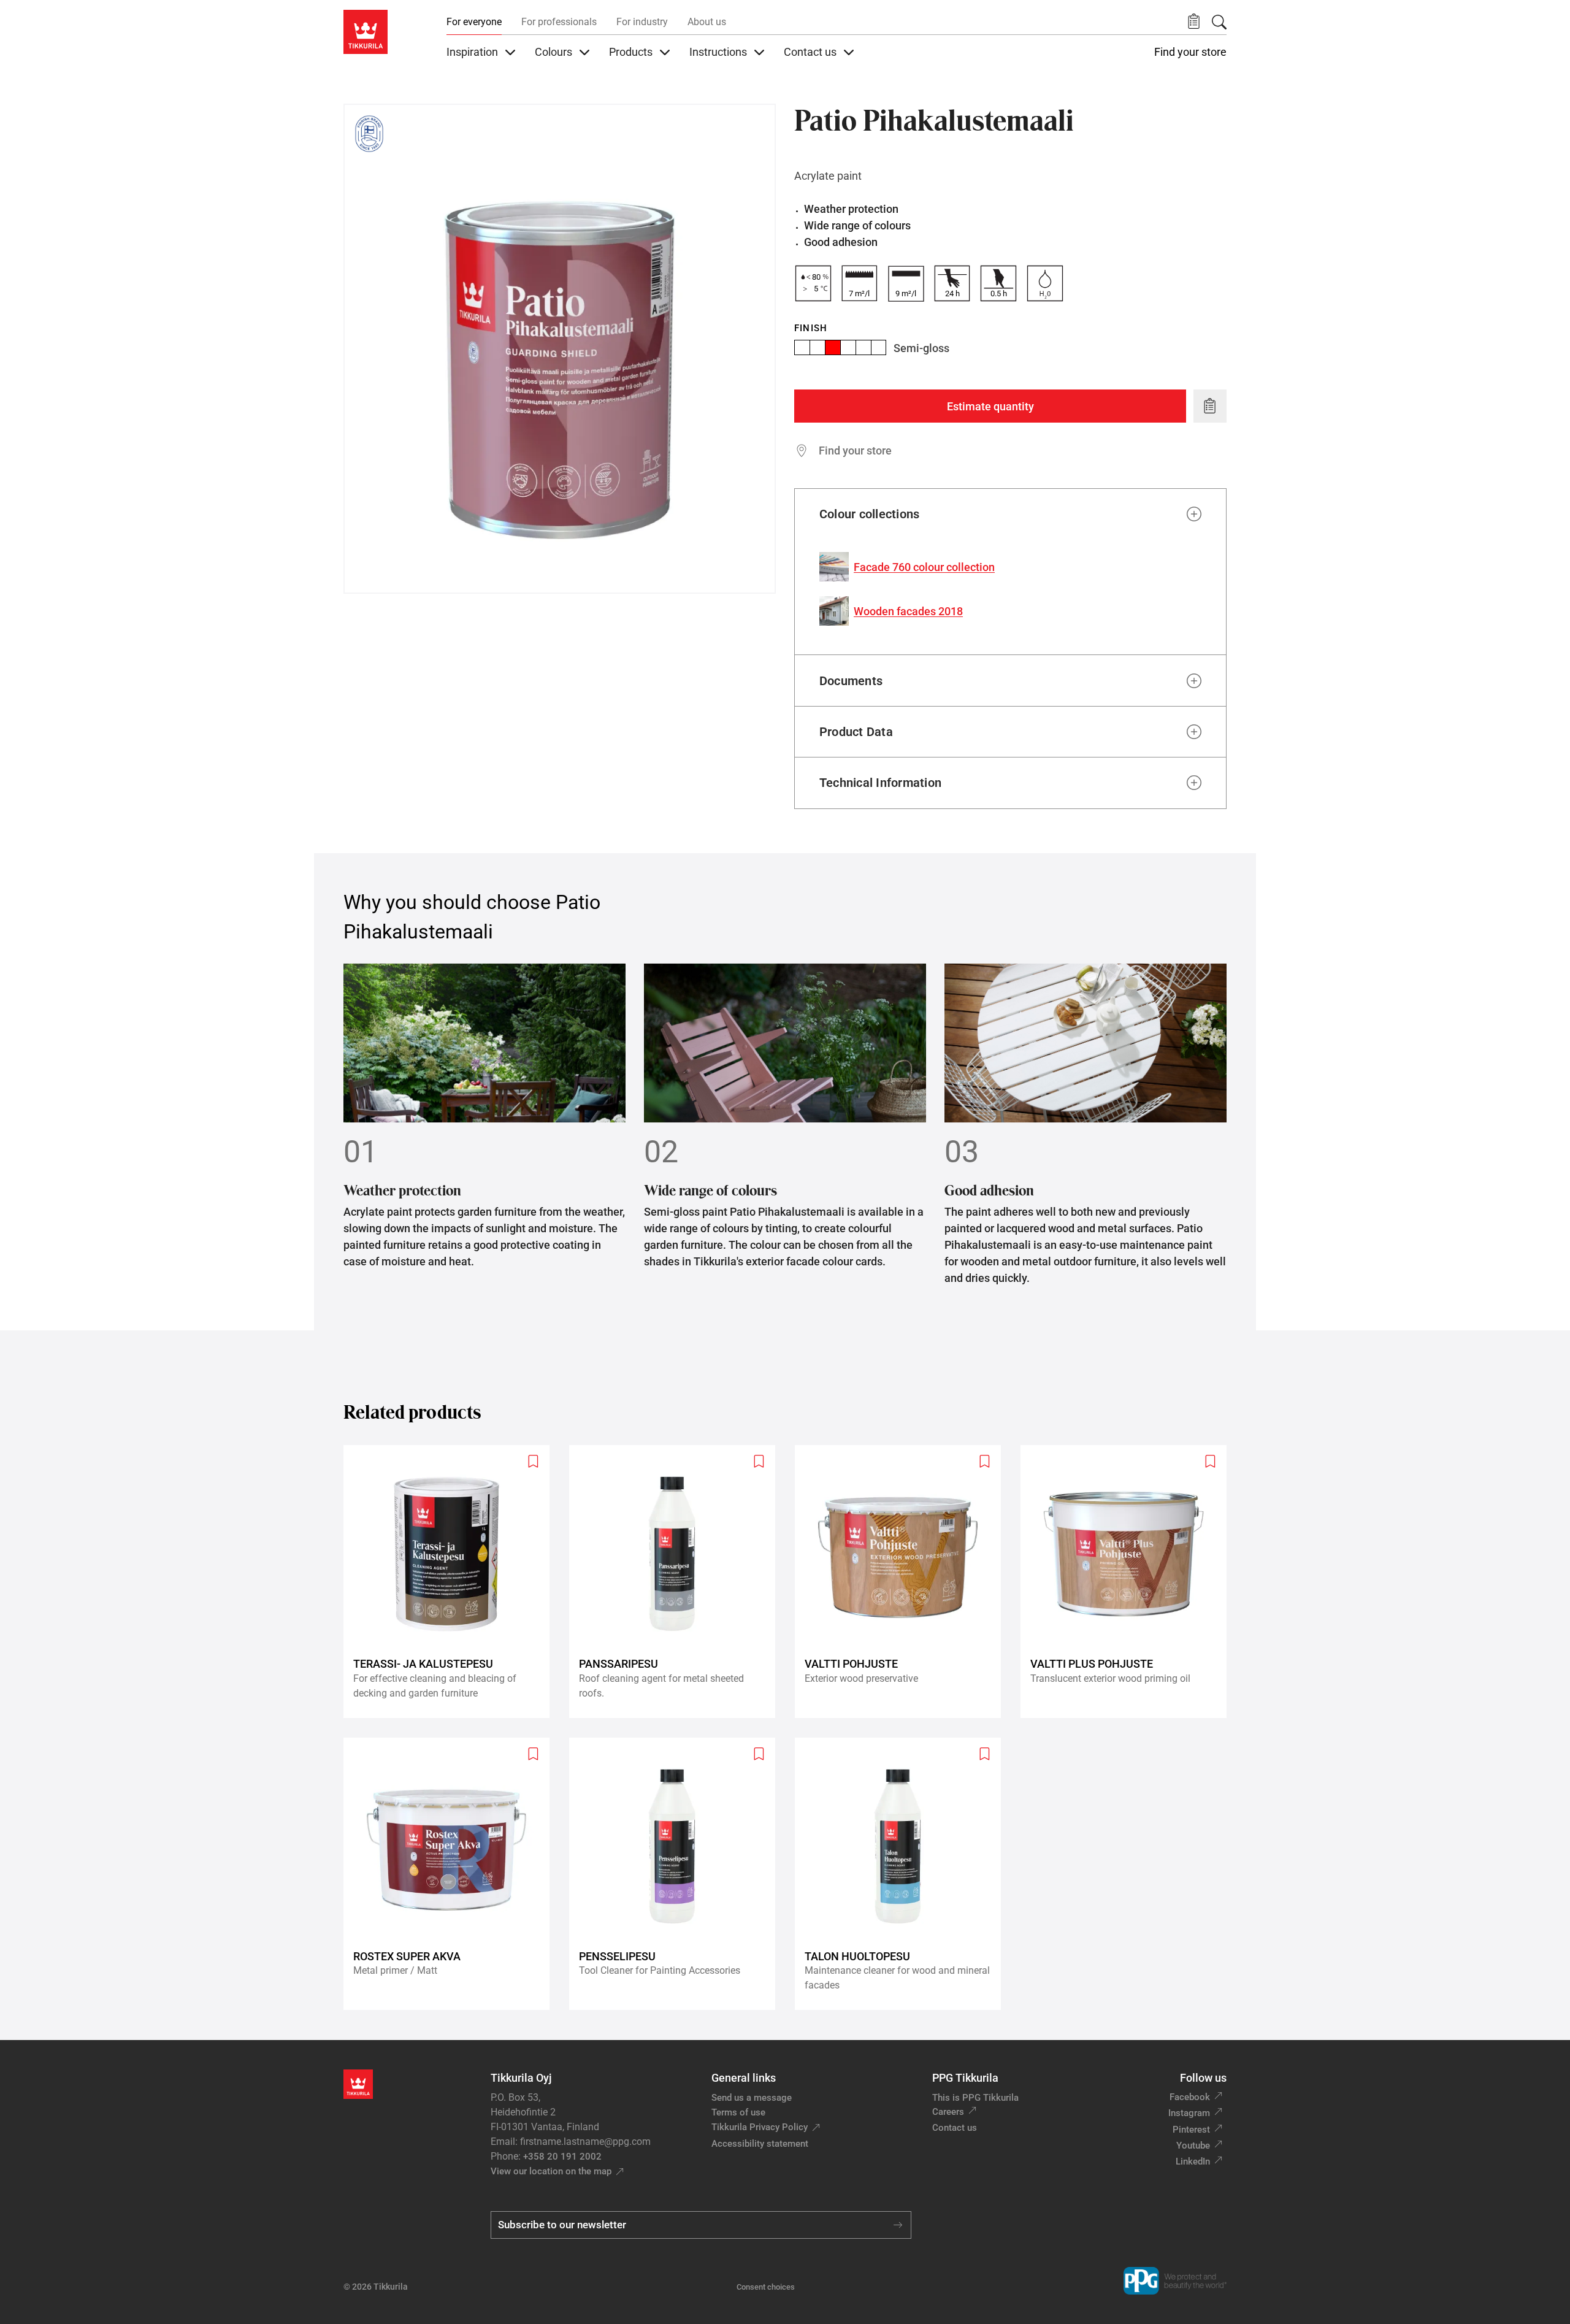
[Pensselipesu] (677, 1874)
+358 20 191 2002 (562, 2157)
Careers (948, 2112)
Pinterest (1191, 2130)
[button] (1194, 22)
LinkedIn (1193, 2161)
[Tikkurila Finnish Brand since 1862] (369, 134)
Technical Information (880, 783)
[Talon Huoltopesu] (903, 1874)
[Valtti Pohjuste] (903, 1582)
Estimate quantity (990, 406)
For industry (642, 22)
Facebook (1190, 2097)
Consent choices (766, 2287)
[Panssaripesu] (677, 1582)
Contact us (955, 2128)
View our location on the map (551, 2171)
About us (707, 22)
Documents (851, 681)
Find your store (1190, 52)
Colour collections (869, 514)
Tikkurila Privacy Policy (760, 2127)
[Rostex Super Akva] (451, 1874)
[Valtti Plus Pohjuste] (1128, 1582)
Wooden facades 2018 (908, 611)
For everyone (474, 22)
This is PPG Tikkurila (975, 2098)
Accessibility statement (760, 2144)
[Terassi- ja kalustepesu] (451, 1582)
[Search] (1219, 22)
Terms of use (738, 2112)
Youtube (1193, 2146)
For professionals (559, 22)
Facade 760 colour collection (924, 567)
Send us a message (752, 2098)
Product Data (856, 732)
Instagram (1189, 2113)
